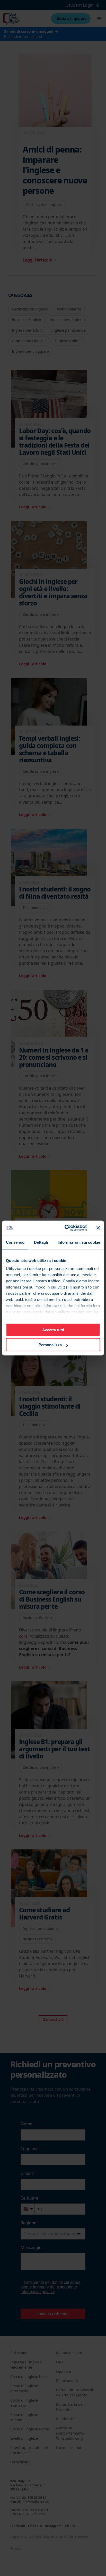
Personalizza (50, 1345)
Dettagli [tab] (41, 1242)
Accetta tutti (53, 1330)
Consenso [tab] (15, 1242)
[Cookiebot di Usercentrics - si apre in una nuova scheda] (66, 1228)
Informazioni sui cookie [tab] (79, 1242)
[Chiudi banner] (98, 1228)
